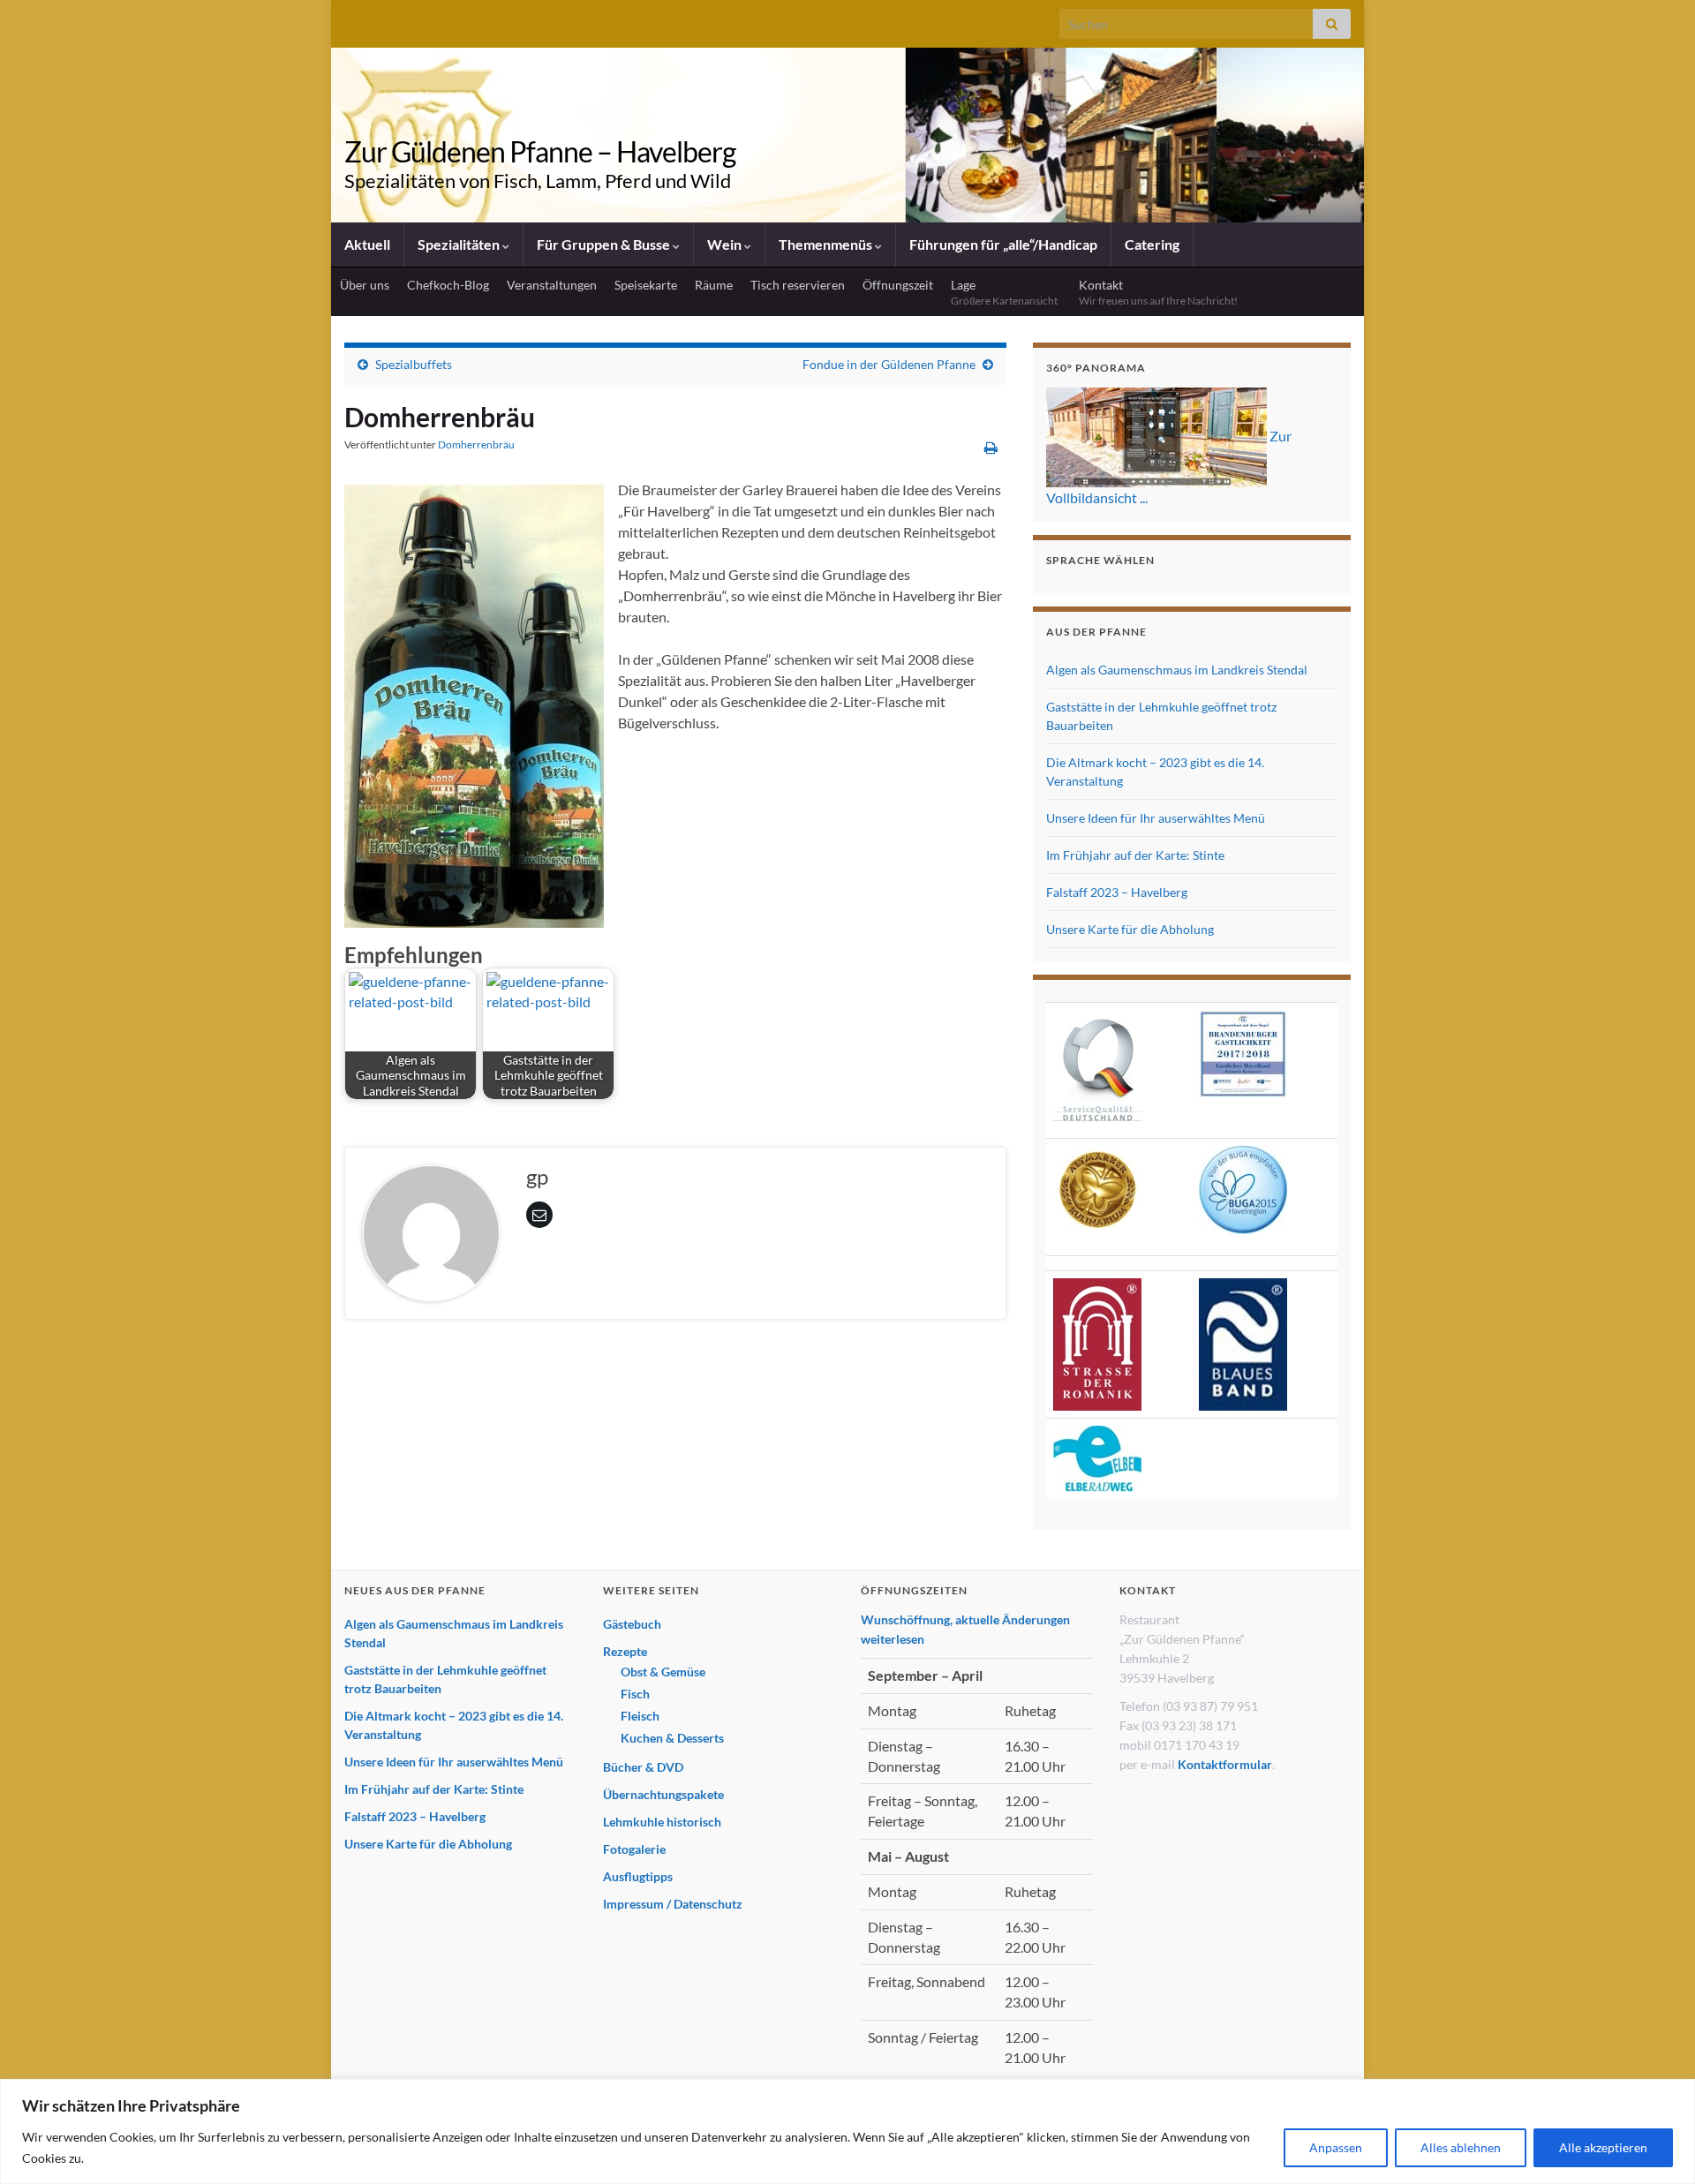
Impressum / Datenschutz (673, 1904)
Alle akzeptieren (1603, 2147)
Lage (1006, 292)
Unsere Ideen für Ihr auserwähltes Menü (1156, 818)
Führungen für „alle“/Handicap (1003, 244)
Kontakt (1158, 292)
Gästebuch (632, 1624)
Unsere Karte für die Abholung (1130, 929)
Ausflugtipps (638, 1876)
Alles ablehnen (1461, 2147)
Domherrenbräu (476, 444)
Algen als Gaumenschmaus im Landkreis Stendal (1177, 670)
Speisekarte (646, 285)
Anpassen (1336, 2147)
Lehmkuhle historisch (662, 1822)
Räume (714, 285)
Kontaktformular (1225, 1764)
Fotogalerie (634, 1849)
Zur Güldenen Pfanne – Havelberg (540, 151)
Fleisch (640, 1716)
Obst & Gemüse (663, 1672)
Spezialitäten (460, 244)
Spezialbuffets (414, 364)
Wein (726, 244)
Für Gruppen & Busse (605, 244)
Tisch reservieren (798, 285)
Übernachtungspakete (663, 1794)
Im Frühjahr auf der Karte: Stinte (1135, 855)
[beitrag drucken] (991, 447)
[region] (847, 2131)
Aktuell (367, 244)
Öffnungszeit (898, 285)
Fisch (635, 1694)
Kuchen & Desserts (672, 1738)
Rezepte (625, 1651)
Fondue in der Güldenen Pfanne (889, 364)
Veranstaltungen (552, 285)
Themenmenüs (827, 244)
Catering (1152, 244)
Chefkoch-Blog (448, 285)
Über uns (365, 285)
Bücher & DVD (643, 1767)
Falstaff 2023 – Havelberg (1117, 892)
